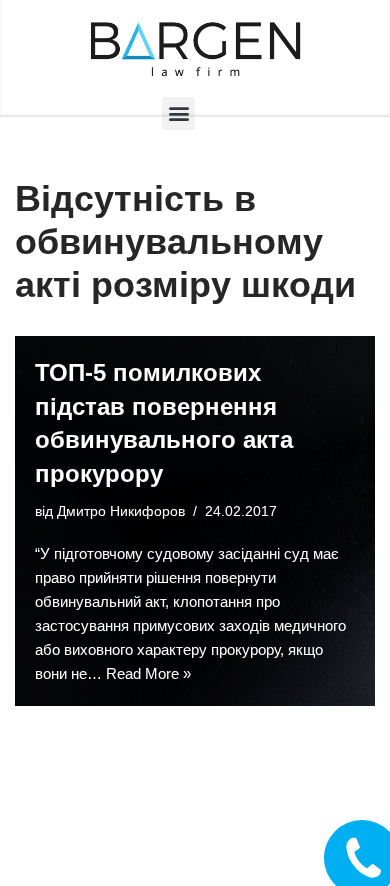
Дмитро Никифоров (121, 511)
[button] (178, 113)
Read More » (148, 673)
